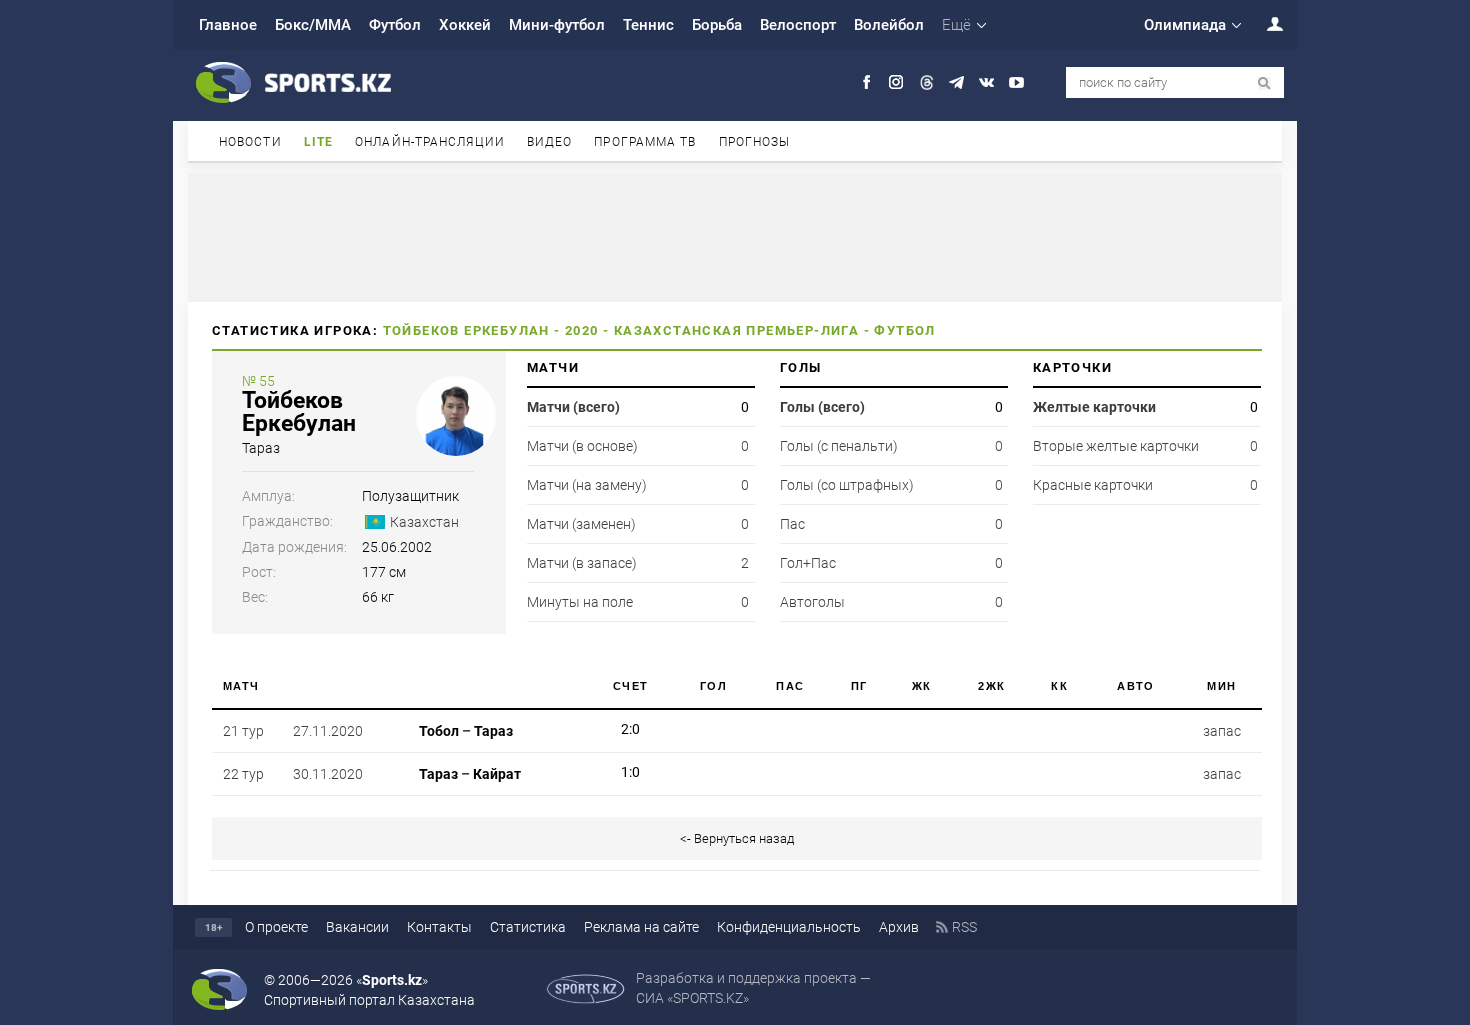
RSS (964, 927)
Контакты (439, 927)
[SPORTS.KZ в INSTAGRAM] (896, 82)
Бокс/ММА (313, 25)
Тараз (261, 448)
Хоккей (465, 25)
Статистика (528, 927)
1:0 (630, 772)
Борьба (717, 25)
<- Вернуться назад (737, 838)
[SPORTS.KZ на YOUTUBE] (1016, 82)
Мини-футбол (557, 25)
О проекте (276, 927)
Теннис (648, 25)
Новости (250, 142)
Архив (899, 927)
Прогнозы (755, 142)
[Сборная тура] (593, 731)
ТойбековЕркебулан (299, 412)
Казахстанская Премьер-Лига (736, 330)
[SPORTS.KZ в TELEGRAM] (956, 82)
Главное (228, 25)
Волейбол (889, 25)
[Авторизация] (1264, 23)
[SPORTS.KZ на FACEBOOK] (866, 82)
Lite (318, 142)
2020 (582, 330)
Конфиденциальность (789, 927)
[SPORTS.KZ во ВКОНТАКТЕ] (986, 82)
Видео (550, 142)
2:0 (630, 729)
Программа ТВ (645, 142)
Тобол (439, 731)
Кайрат (497, 774)
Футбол (395, 25)
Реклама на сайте (641, 927)
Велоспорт (798, 25)
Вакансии (357, 927)
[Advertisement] (735, 236)
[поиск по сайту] (1264, 83)
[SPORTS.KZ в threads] (926, 82)
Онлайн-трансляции (430, 142)
